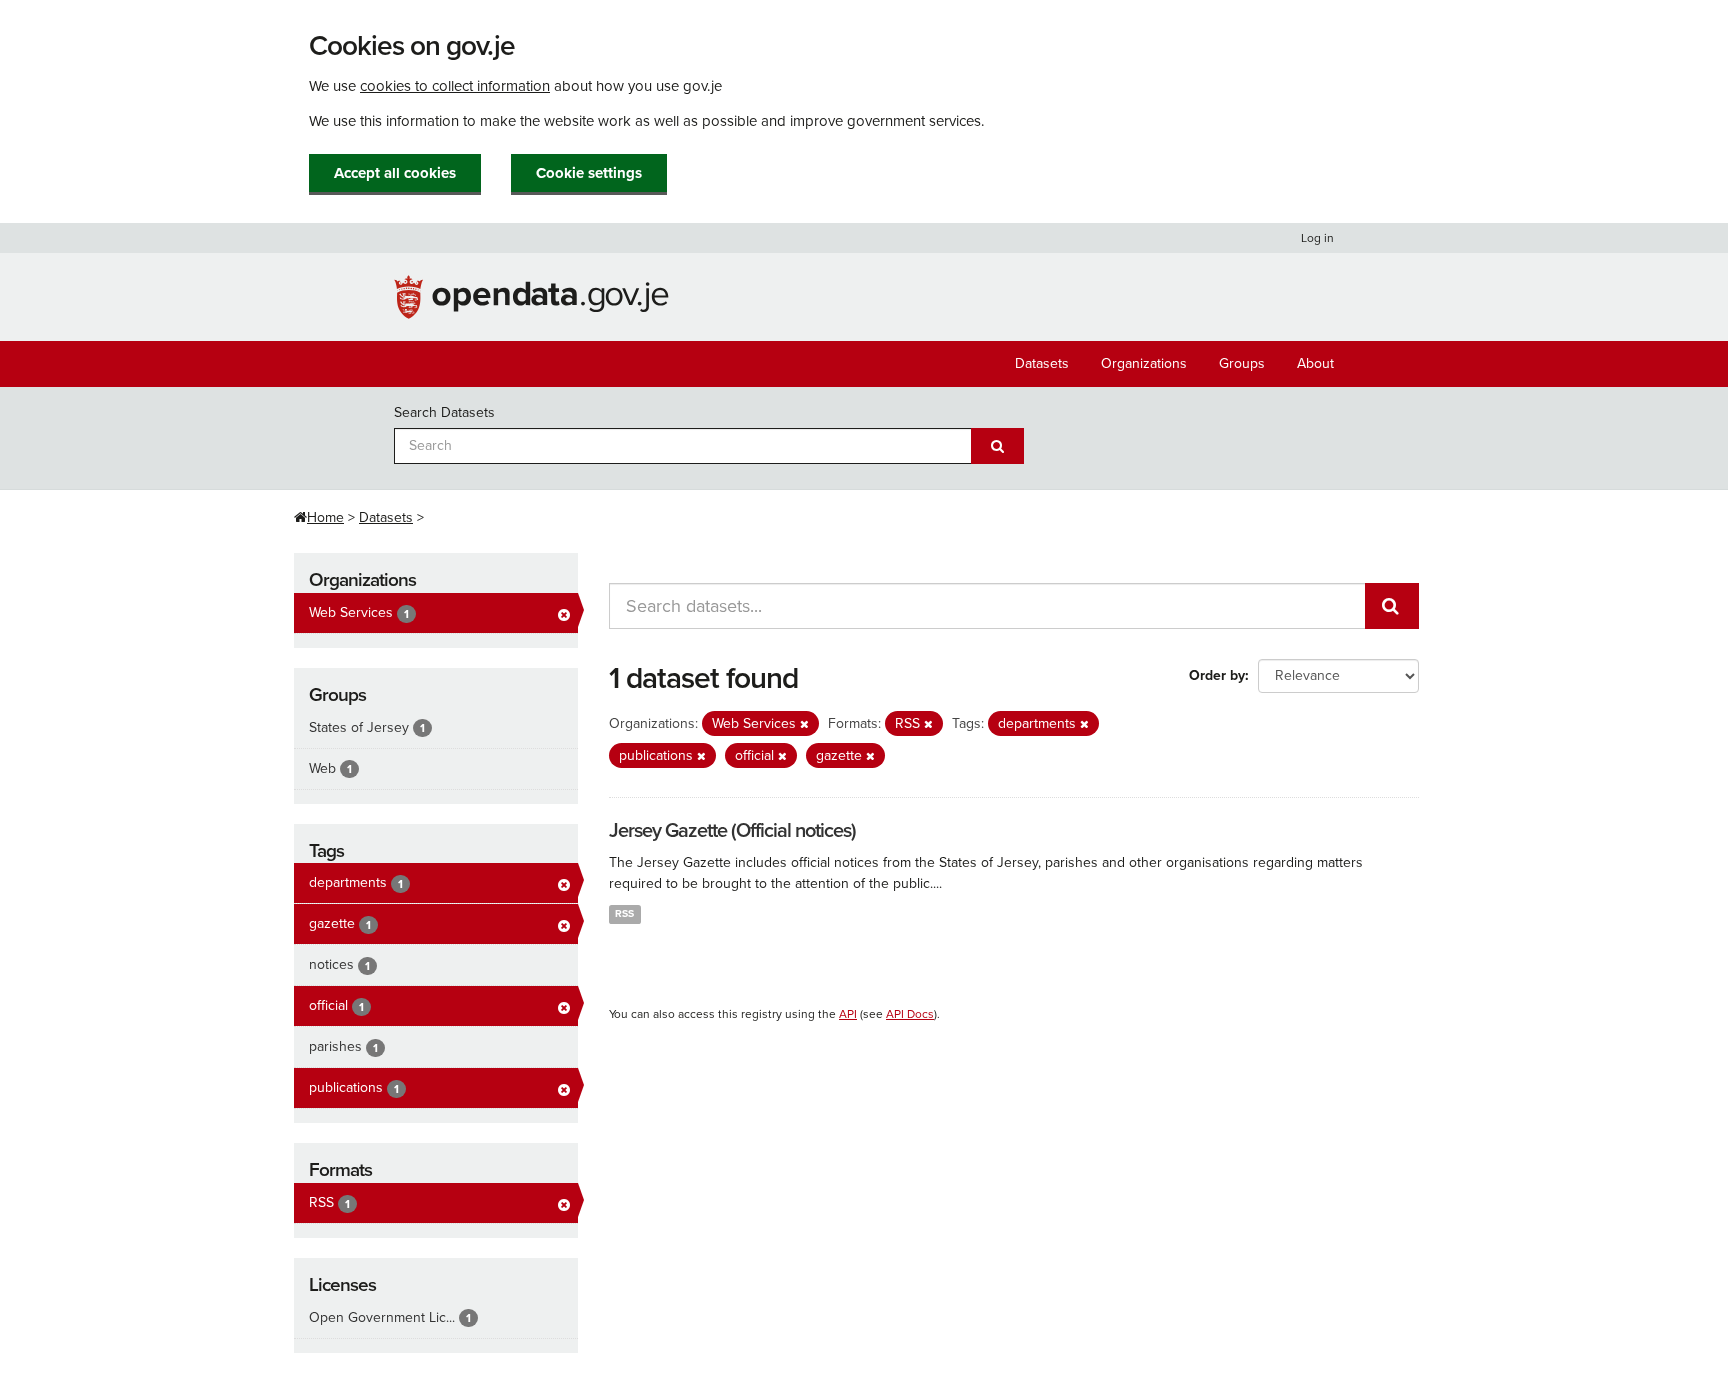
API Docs (910, 1014)
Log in (1317, 238)
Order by (1217, 675)
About (1315, 363)
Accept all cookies (395, 173)
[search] (1392, 606)
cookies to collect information (455, 86)
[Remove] (804, 724)
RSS (624, 913)
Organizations (1144, 363)
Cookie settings (589, 173)
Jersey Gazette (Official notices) (732, 831)
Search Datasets (444, 412)
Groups (1242, 363)
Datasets (1042, 363)
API (848, 1014)
